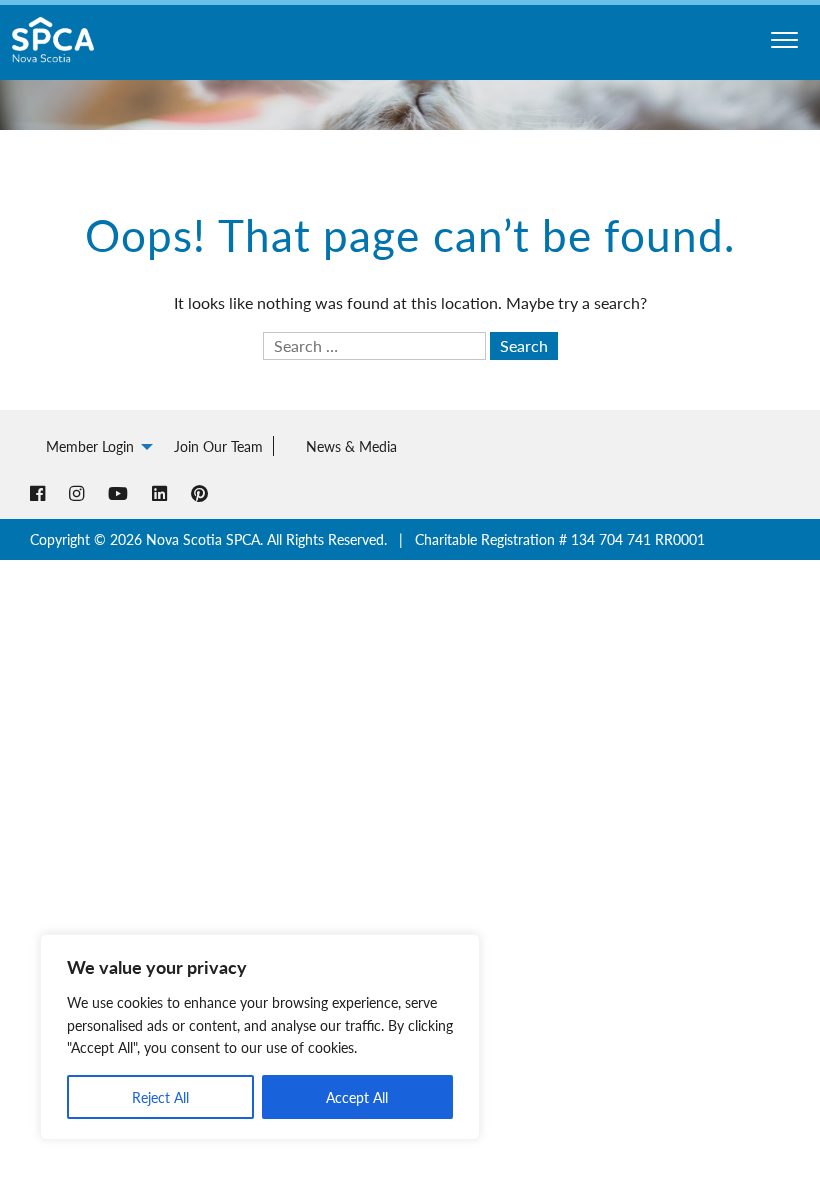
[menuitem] (94, 446)
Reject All (160, 1097)
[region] (260, 1037)
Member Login (90, 446)
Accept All (357, 1097)
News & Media (351, 446)
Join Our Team (218, 446)
